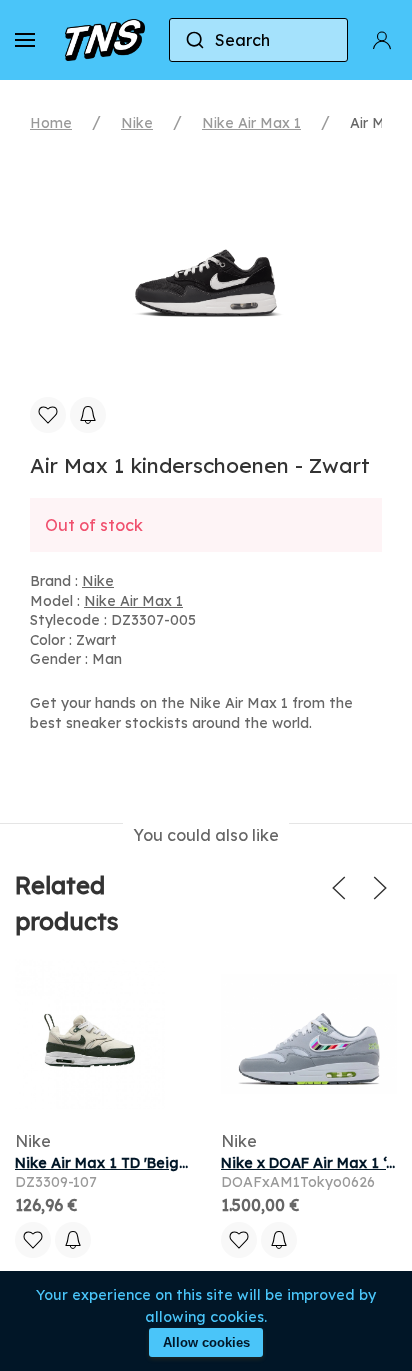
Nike (137, 123)
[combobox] (258, 40)
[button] (25, 40)
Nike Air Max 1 (251, 123)
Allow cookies (206, 1342)
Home (51, 123)
